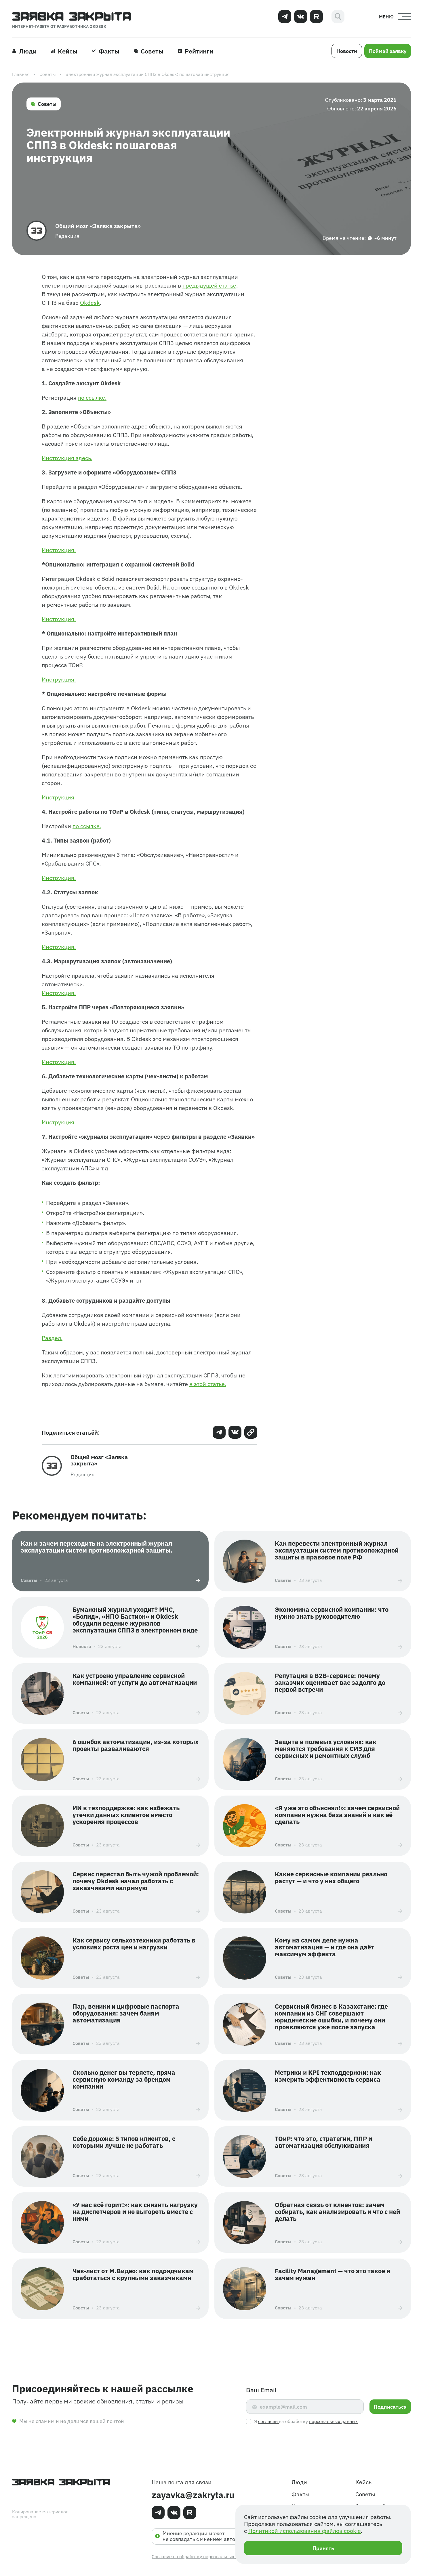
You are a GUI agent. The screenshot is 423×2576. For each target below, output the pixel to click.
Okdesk (90, 302)
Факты (300, 2494)
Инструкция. (59, 550)
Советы (47, 104)
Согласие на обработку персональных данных (202, 2556)
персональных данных (333, 2421)
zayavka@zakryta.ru (193, 2494)
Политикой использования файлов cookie (305, 2530)
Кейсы (364, 2482)
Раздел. (52, 1338)
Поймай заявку (388, 51)
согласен (268, 2421)
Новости (347, 51)
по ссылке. (92, 397)
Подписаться (390, 2406)
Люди (299, 2482)
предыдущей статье (209, 285)
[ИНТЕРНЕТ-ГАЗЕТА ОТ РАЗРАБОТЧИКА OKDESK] (72, 16)
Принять (323, 2548)
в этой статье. (208, 1384)
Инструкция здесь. (67, 458)
